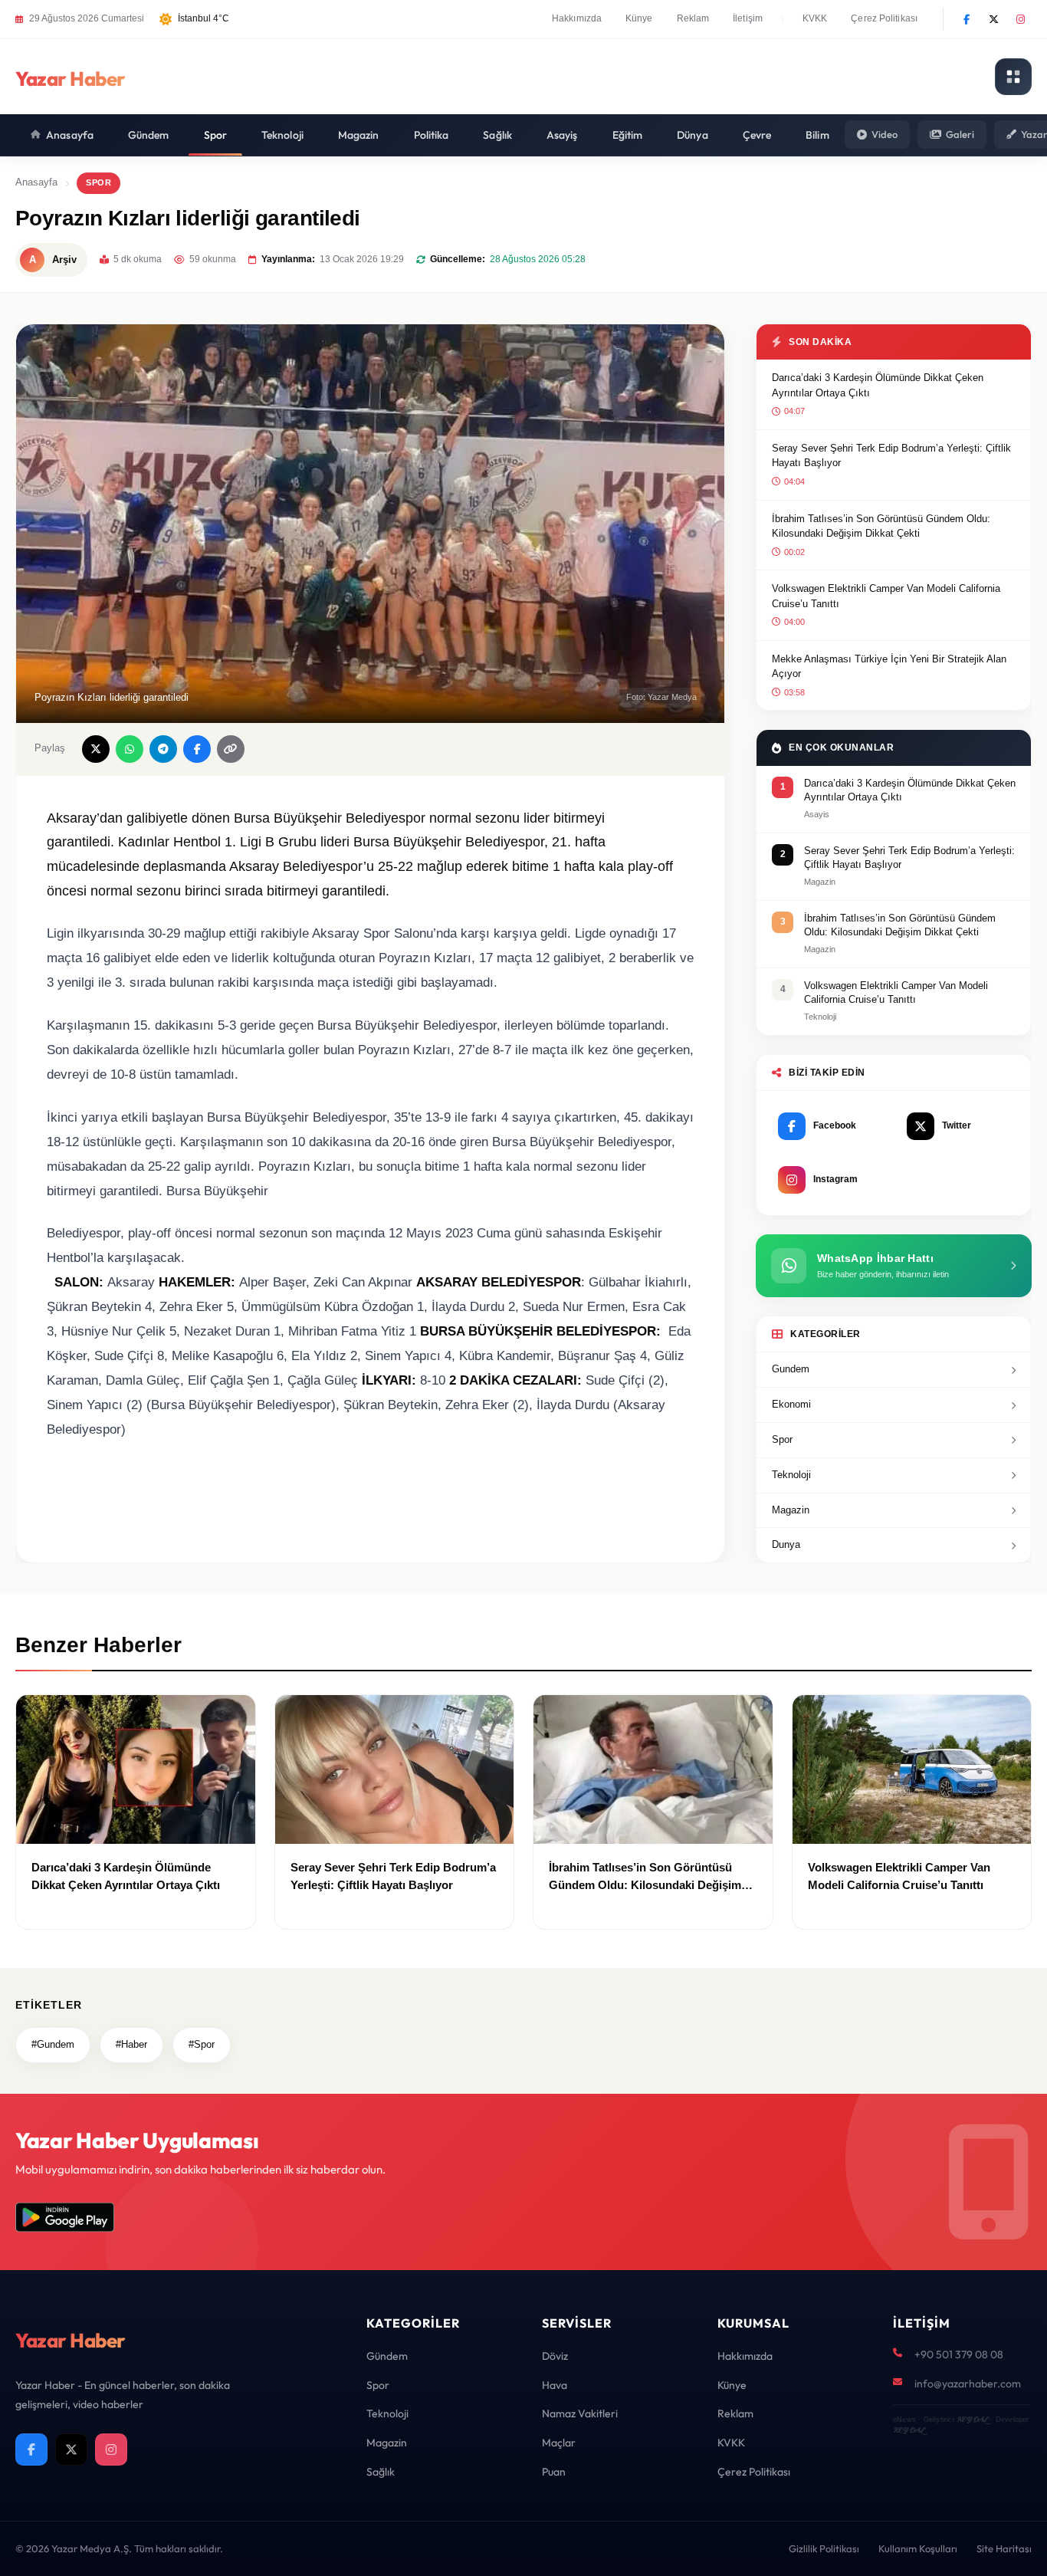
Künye (639, 18)
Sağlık (497, 135)
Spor (215, 135)
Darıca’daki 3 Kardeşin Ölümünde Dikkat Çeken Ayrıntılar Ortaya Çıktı (878, 385)
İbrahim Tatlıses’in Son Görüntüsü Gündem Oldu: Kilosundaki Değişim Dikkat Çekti (881, 526)
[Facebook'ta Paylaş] (197, 749)
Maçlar (559, 2443)
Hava (555, 2385)
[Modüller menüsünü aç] (1013, 77)
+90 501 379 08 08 (959, 2354)
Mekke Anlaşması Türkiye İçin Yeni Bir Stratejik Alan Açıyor (889, 667)
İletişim (748, 18)
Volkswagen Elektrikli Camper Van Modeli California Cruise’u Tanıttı (886, 596)
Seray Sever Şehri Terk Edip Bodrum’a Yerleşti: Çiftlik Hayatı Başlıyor (891, 456)
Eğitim (628, 135)
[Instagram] (1020, 19)
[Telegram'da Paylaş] (163, 749)
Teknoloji (282, 135)
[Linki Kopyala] (231, 749)
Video (885, 134)
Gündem (149, 135)
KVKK (815, 18)
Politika (432, 135)
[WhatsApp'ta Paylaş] (130, 749)
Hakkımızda (577, 18)
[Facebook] (967, 19)
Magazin (359, 135)
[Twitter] (993, 19)
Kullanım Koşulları (918, 2548)
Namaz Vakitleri (580, 2413)
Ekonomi (791, 1404)
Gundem (791, 1369)
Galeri (960, 134)
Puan (554, 2472)
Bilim (817, 135)
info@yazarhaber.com (968, 2384)
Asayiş (562, 135)
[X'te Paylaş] (96, 749)
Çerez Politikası (884, 18)
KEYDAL (972, 2419)
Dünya (693, 135)
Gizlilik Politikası (824, 2548)
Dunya (786, 1544)
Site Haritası (1004, 2548)
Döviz (555, 2356)
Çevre (757, 135)
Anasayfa (70, 135)
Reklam (693, 18)
